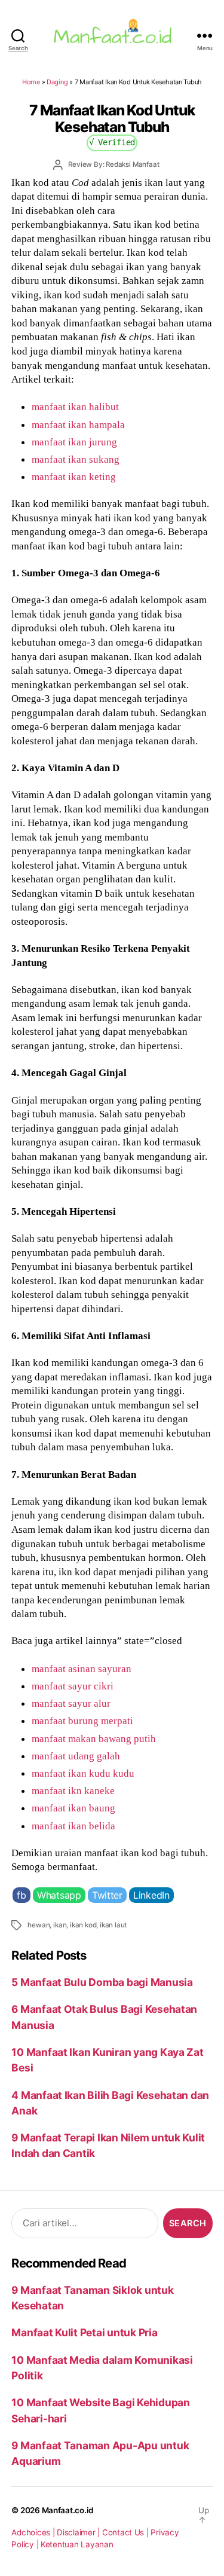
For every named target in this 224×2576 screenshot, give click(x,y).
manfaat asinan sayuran (82, 1669)
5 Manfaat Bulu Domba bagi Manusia (102, 1982)
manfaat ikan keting (74, 476)
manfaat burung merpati (82, 1721)
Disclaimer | (79, 2532)
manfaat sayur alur (71, 1703)
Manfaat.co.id (68, 2510)
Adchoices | (34, 2532)
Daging (57, 82)
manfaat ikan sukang (76, 459)
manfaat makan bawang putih (94, 1738)
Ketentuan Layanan (77, 2544)
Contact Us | (127, 2532)
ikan (60, 1925)
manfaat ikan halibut (75, 407)
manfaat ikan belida (73, 1826)
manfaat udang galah (76, 1756)
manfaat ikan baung (73, 1808)
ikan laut (113, 1925)
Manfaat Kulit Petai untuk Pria (84, 2332)
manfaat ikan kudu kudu (83, 1773)
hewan (39, 1925)
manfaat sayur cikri (73, 1686)
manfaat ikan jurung (74, 442)
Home (31, 82)
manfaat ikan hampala (78, 424)
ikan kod (83, 1925)
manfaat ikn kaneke (73, 1790)
